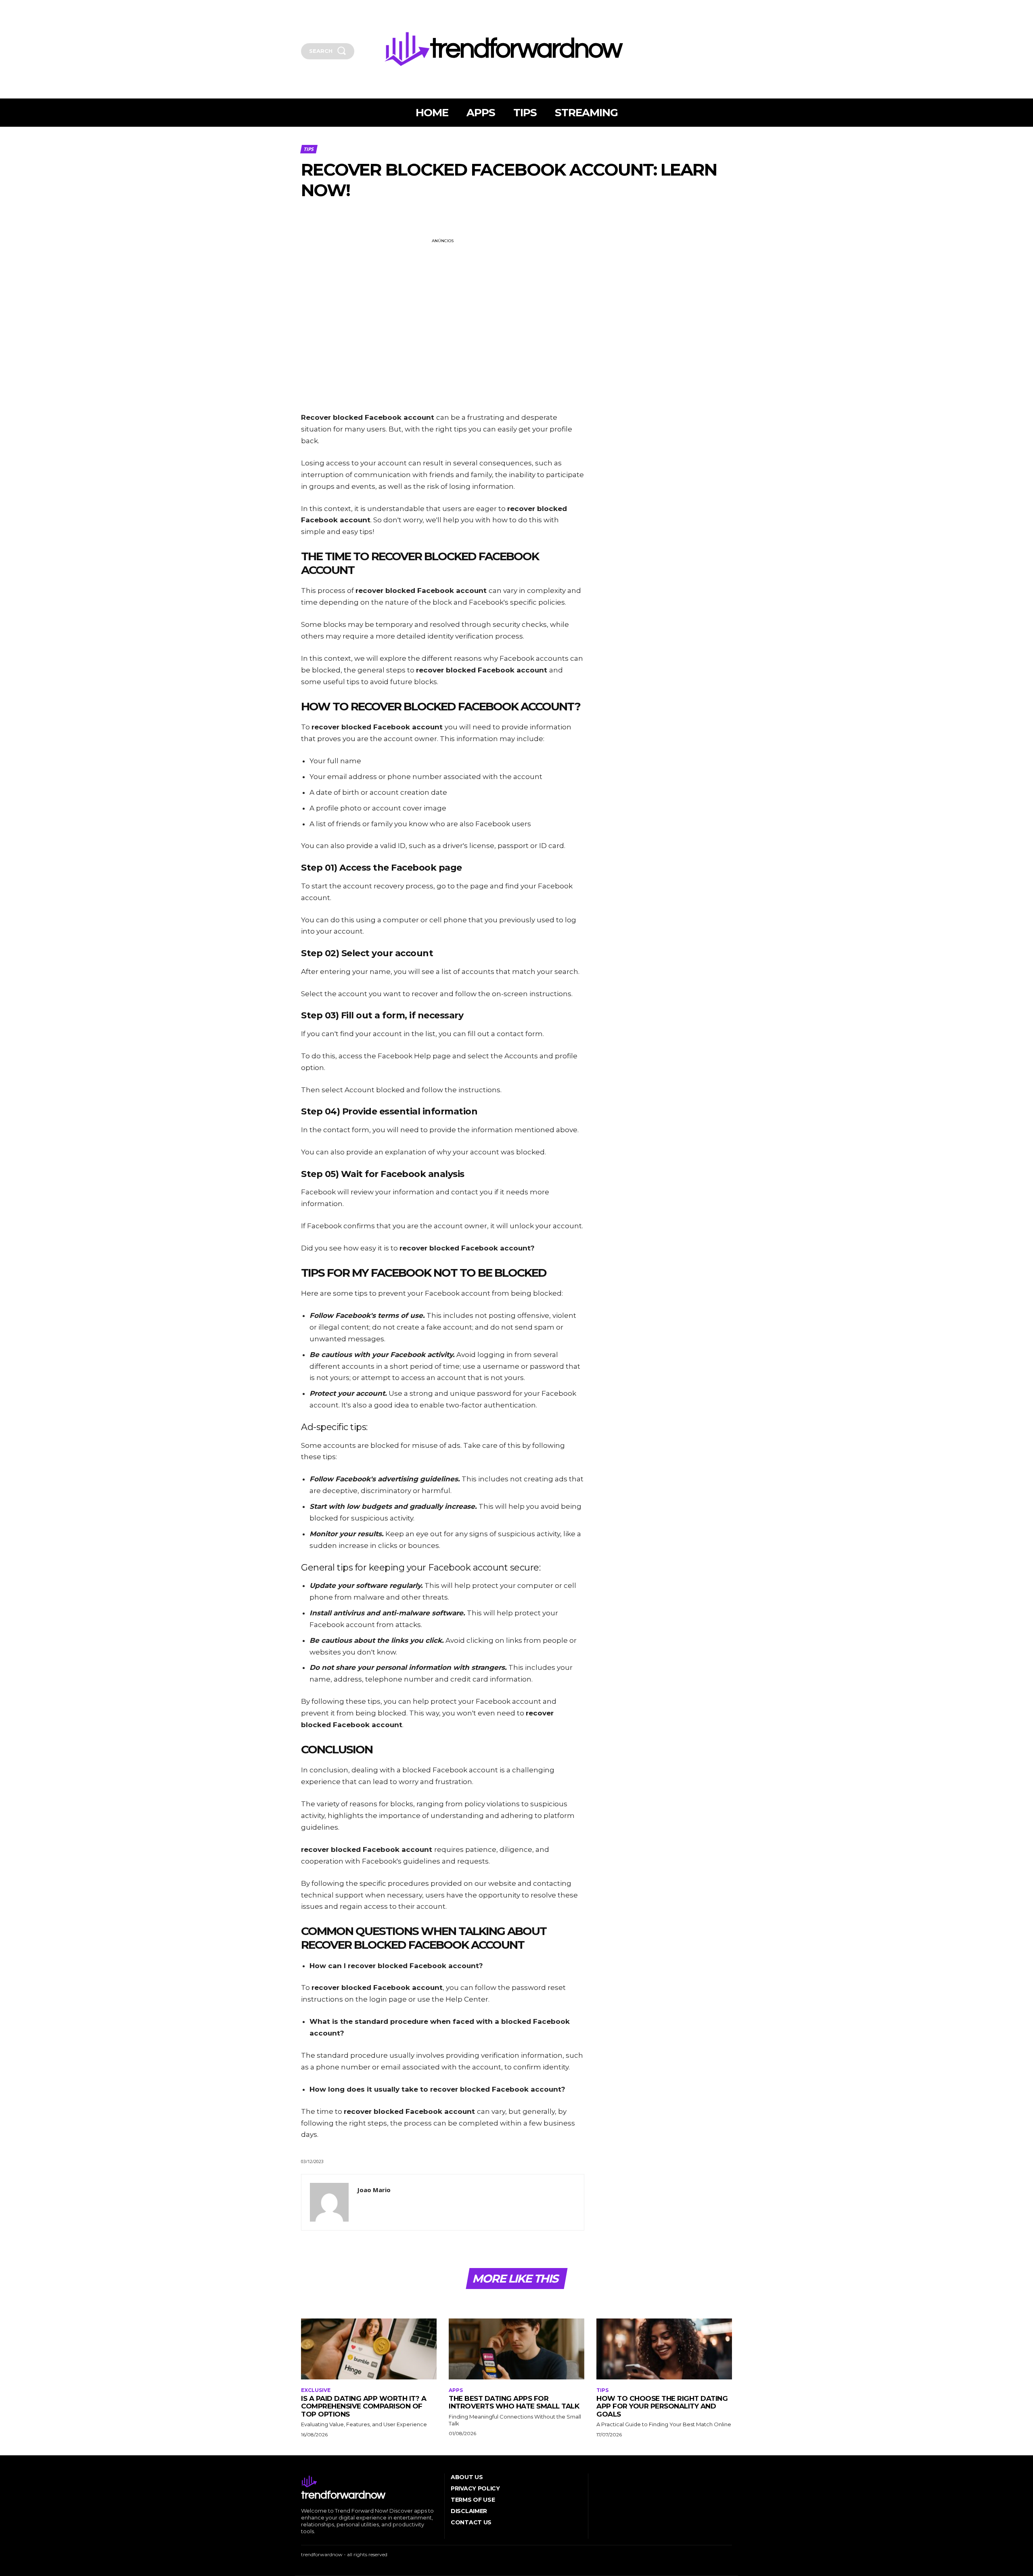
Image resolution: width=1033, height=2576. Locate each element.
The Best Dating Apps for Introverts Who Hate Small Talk (514, 2402)
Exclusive (316, 2390)
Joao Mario (374, 2190)
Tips (308, 149)
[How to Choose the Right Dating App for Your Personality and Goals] (664, 2349)
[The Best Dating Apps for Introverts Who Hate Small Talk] (516, 2349)
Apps (456, 2390)
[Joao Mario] (329, 2202)
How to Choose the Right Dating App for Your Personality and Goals (662, 2406)
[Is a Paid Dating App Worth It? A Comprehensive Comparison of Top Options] (369, 2349)
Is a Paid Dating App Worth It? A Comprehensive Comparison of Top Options (364, 2406)
